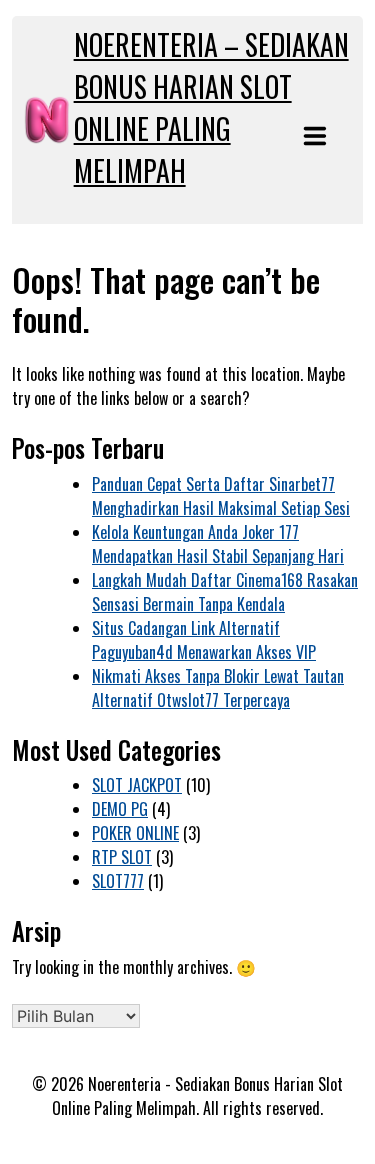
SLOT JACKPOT (137, 785)
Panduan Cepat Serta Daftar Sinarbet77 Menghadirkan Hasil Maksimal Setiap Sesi (221, 496)
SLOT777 (118, 881)
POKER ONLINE (135, 833)
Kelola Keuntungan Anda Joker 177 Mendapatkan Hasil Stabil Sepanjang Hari (218, 544)
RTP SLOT (122, 857)
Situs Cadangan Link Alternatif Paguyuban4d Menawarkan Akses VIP (204, 640)
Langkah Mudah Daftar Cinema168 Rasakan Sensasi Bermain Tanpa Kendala (225, 592)
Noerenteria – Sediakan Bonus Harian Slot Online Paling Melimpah (211, 107)
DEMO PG (120, 809)
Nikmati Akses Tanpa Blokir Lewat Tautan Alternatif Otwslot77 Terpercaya (218, 688)
